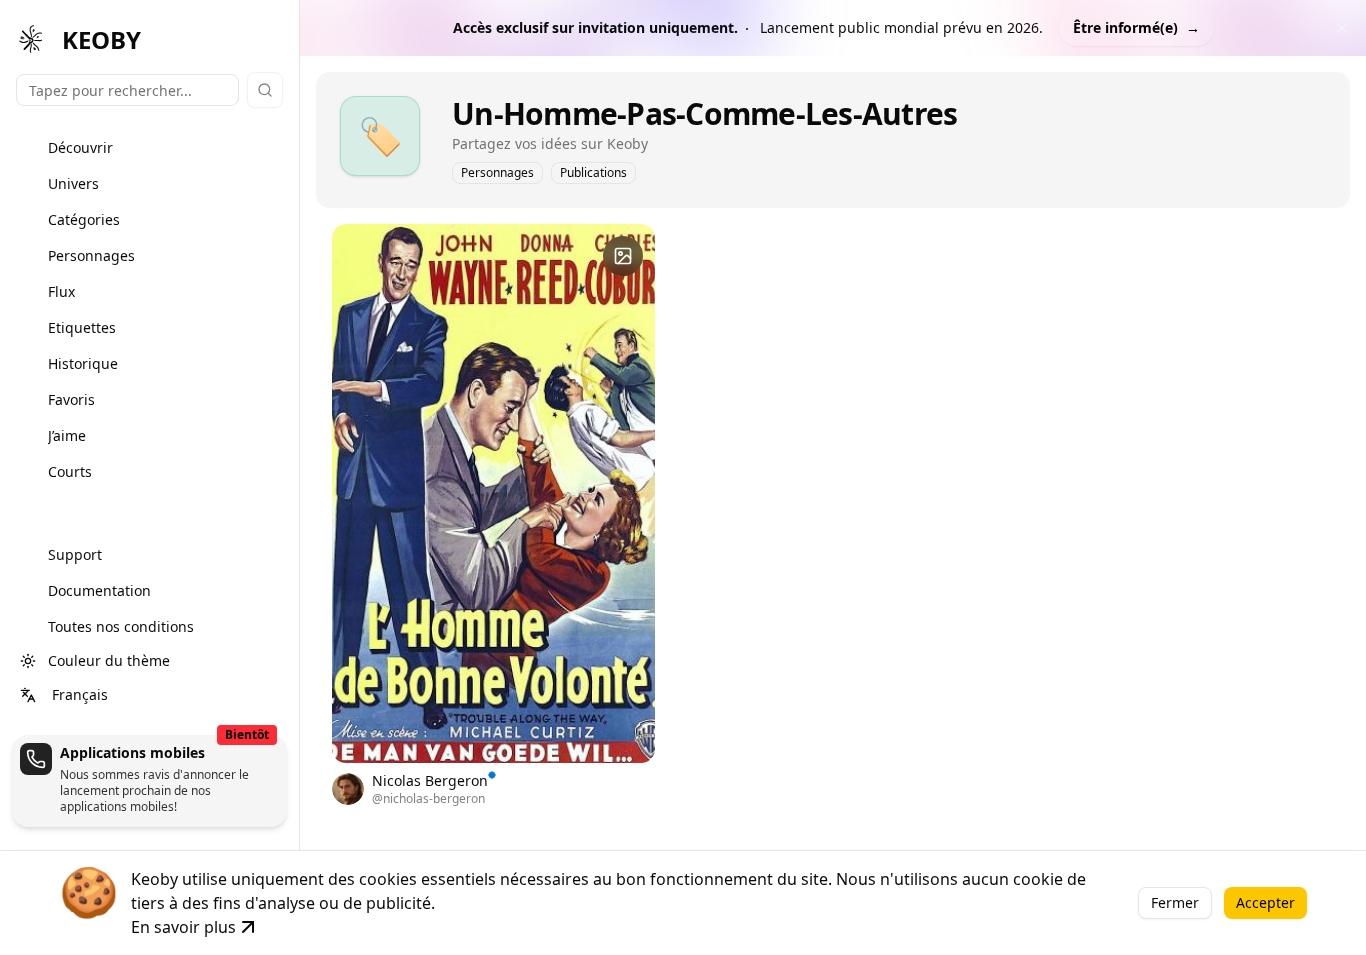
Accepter (1265, 902)
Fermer (1175, 902)
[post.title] (623, 256)
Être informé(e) (1136, 27)
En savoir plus (183, 927)
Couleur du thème (109, 660)
